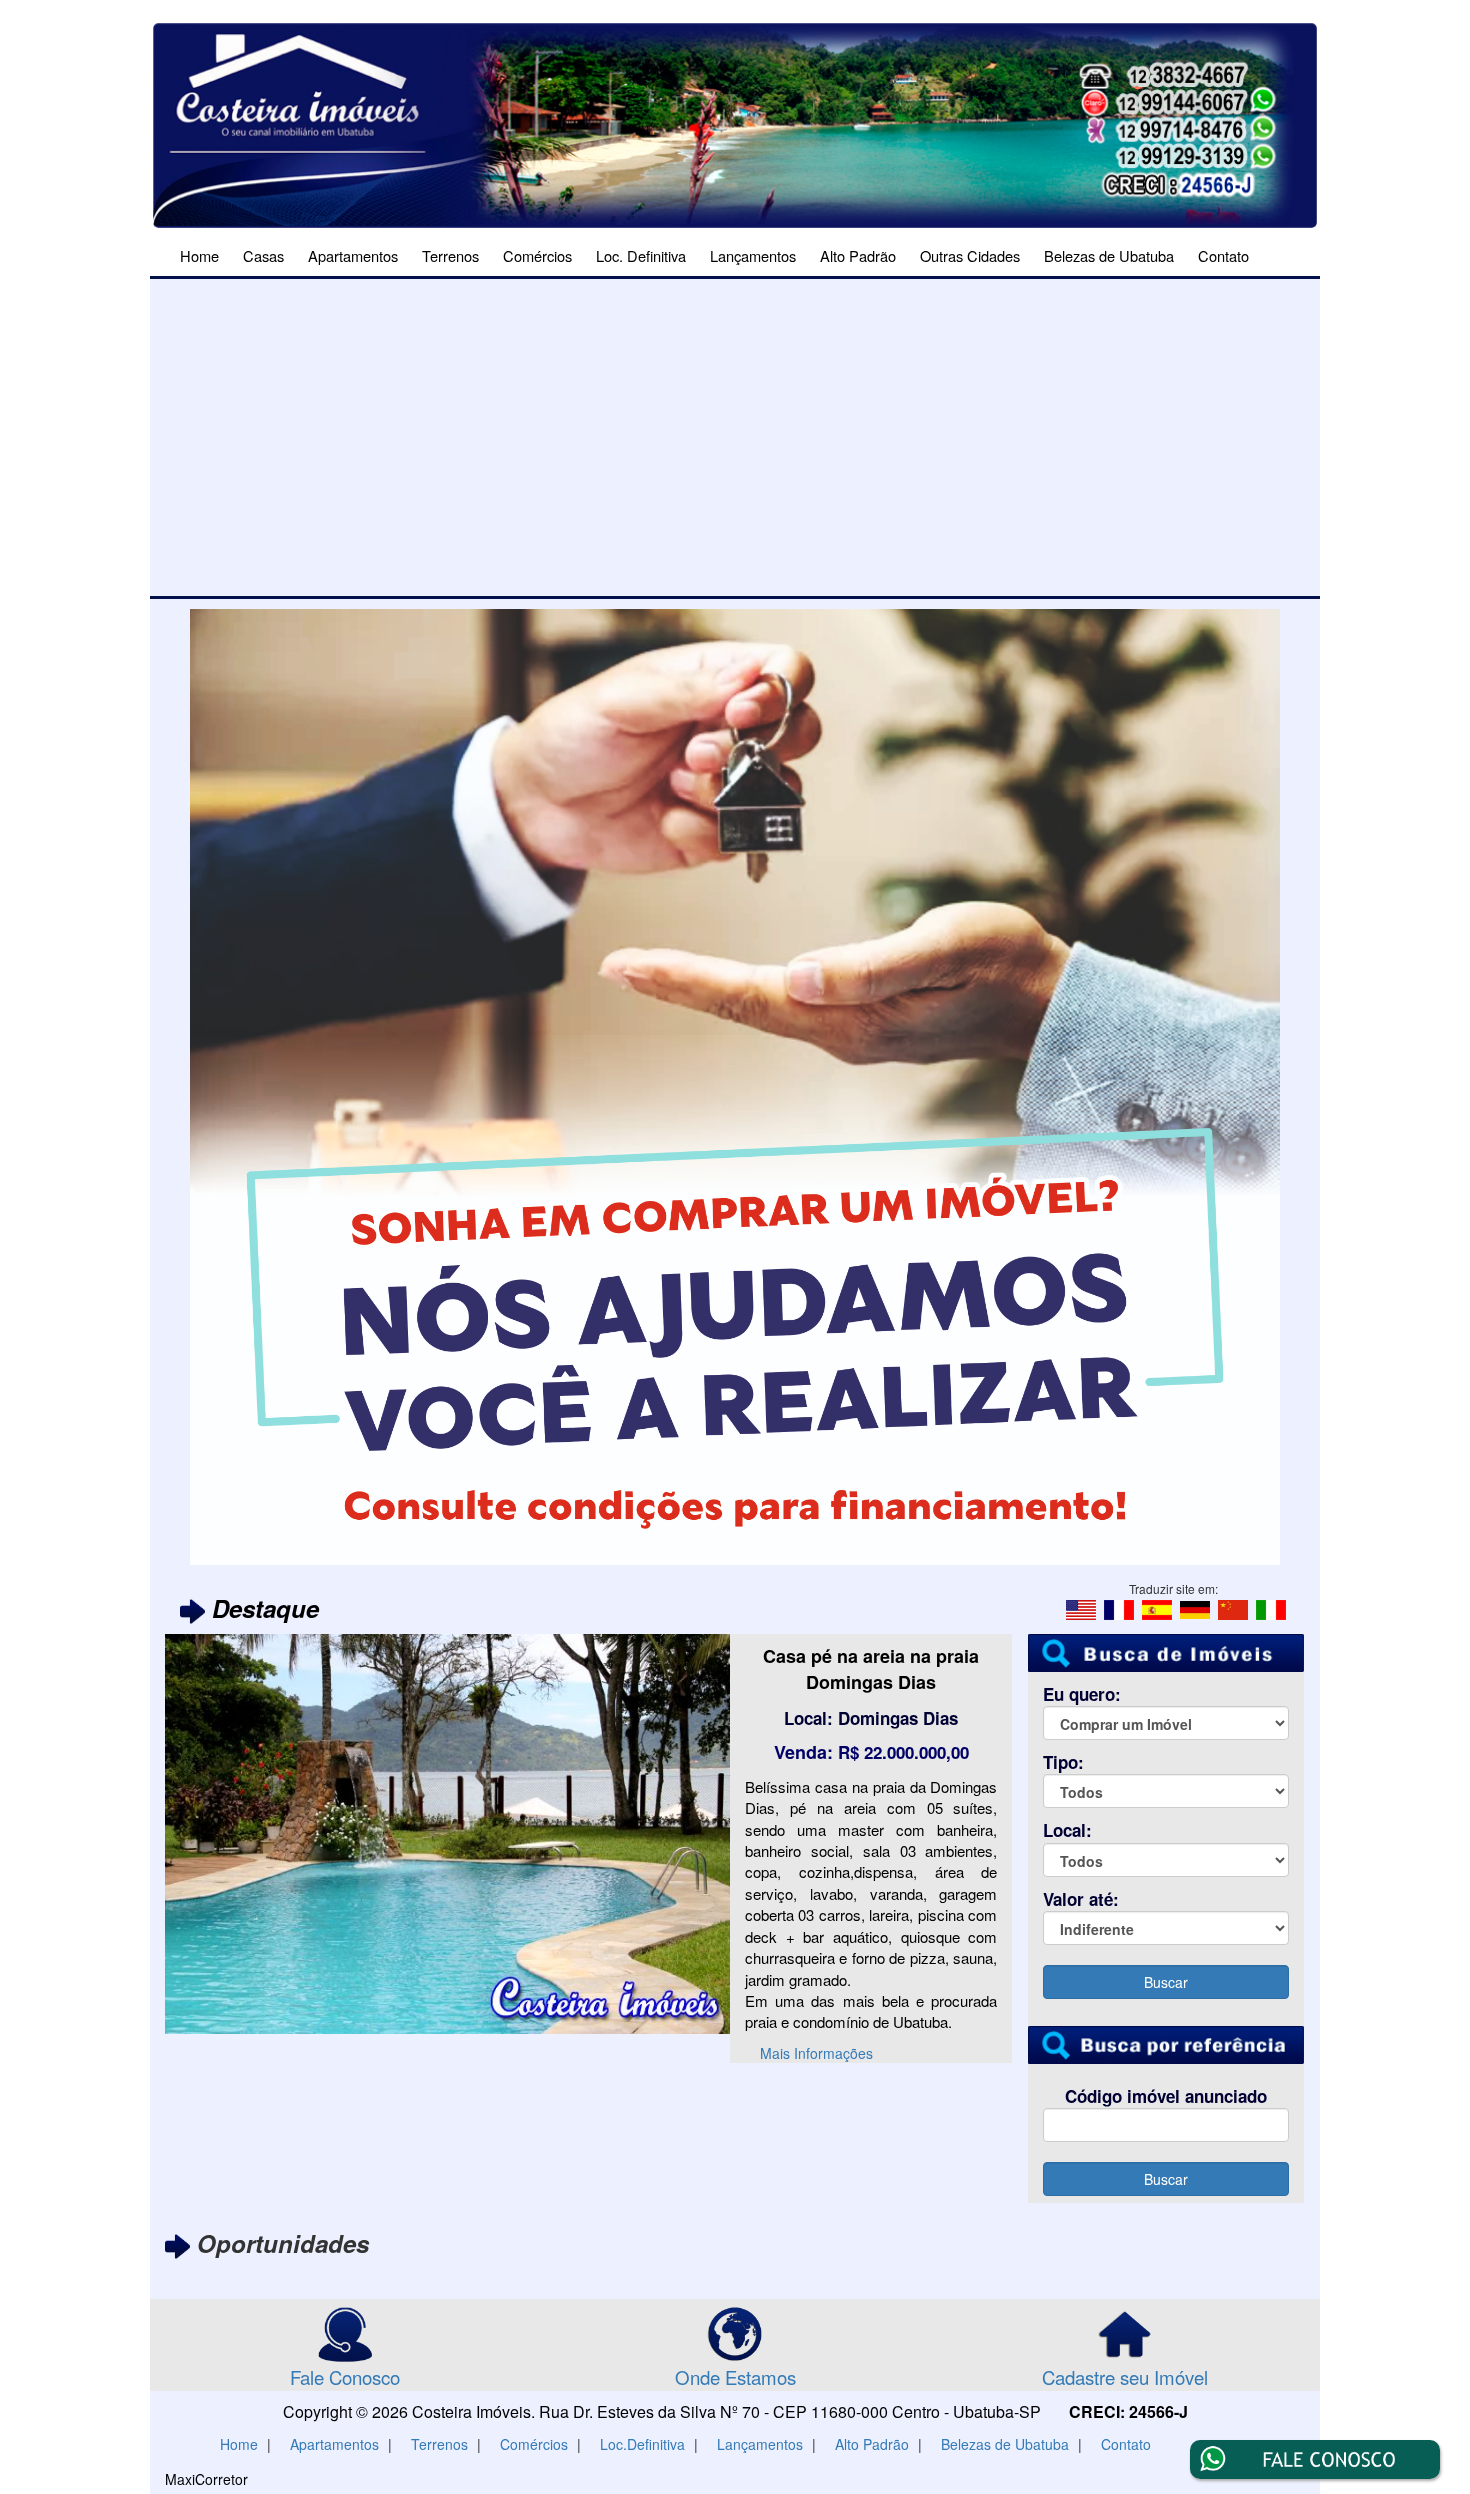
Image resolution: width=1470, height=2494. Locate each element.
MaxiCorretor (206, 2479)
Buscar (1166, 1982)
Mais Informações (816, 1989)
